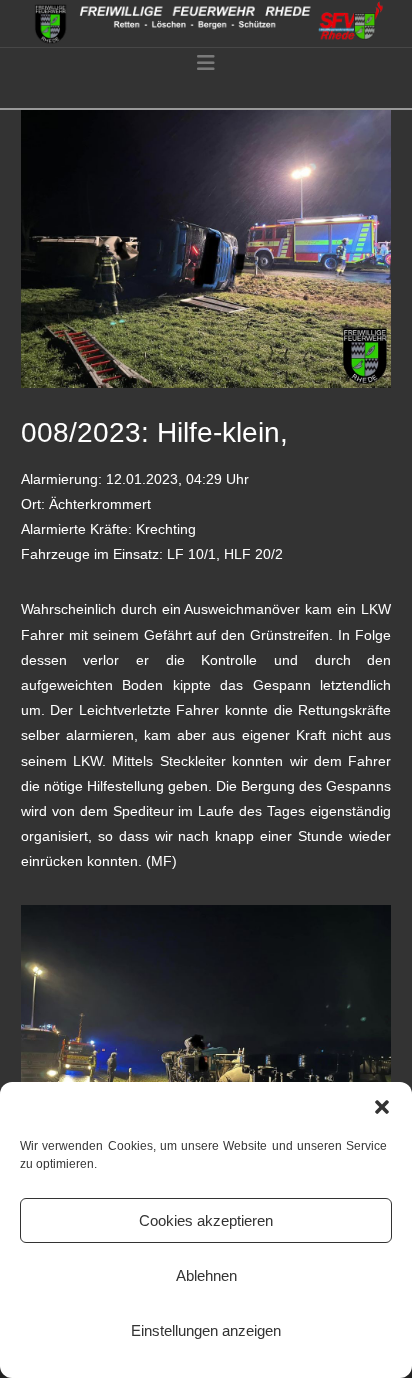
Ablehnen (206, 1275)
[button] (382, 1107)
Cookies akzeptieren (206, 1220)
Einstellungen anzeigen (206, 1330)
